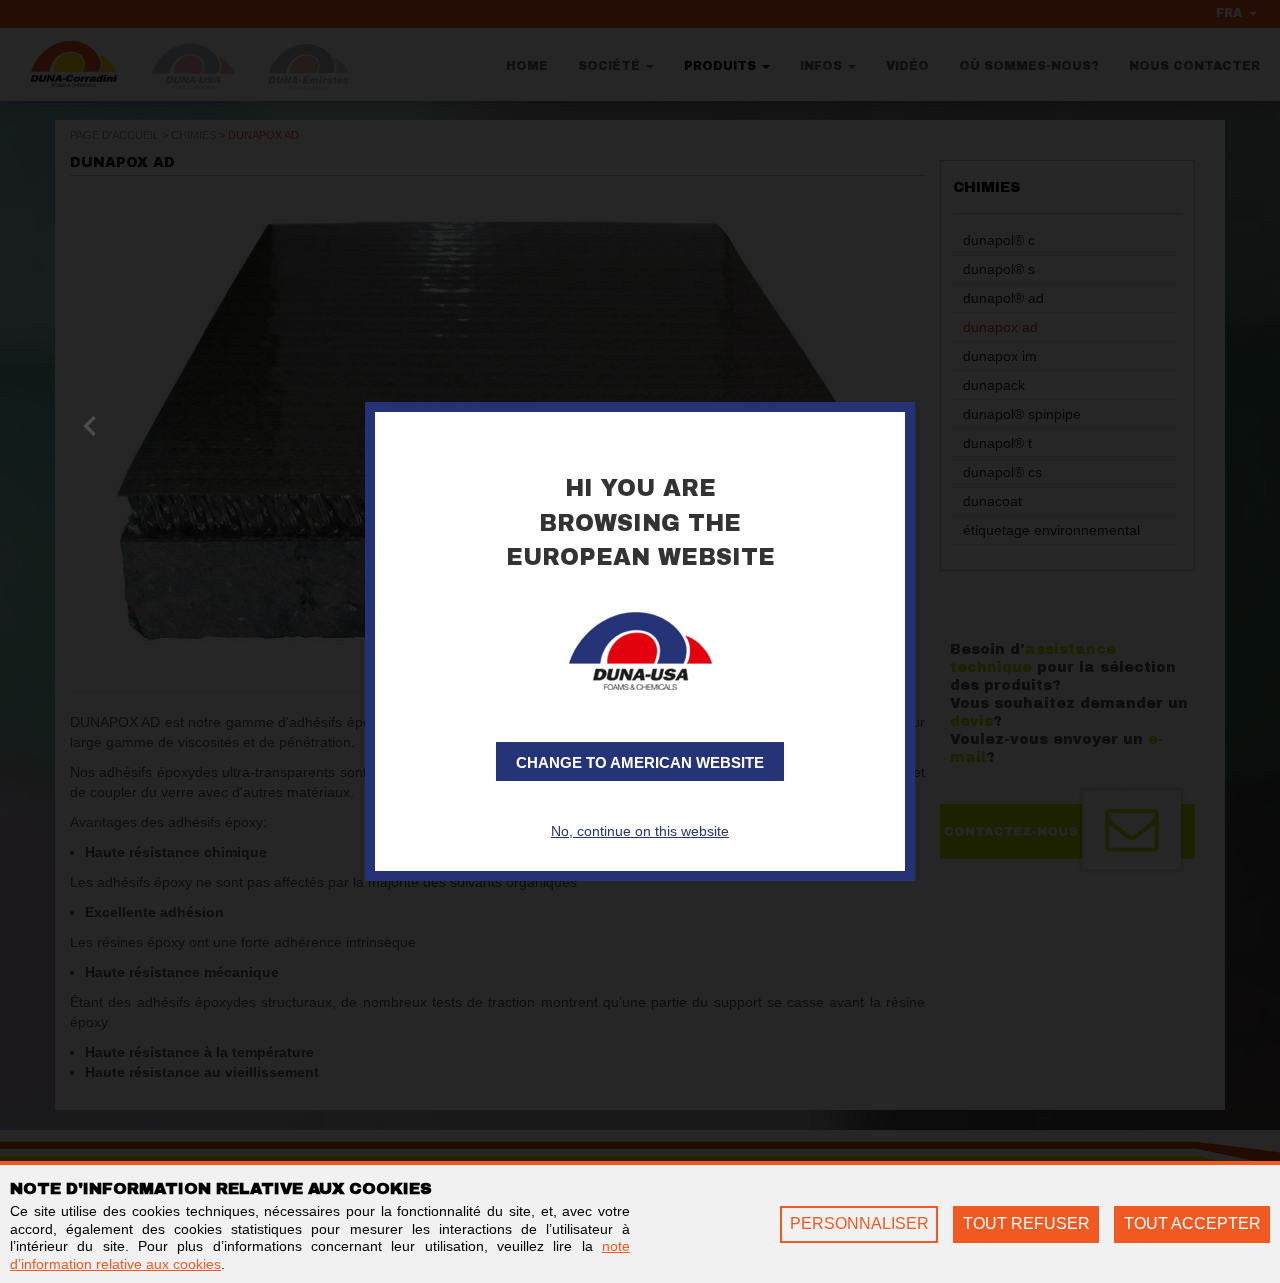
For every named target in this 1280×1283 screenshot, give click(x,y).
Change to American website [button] (640, 762)
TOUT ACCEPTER (1192, 1223)
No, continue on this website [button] (640, 831)
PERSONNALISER (859, 1223)
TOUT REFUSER (1026, 1223)
